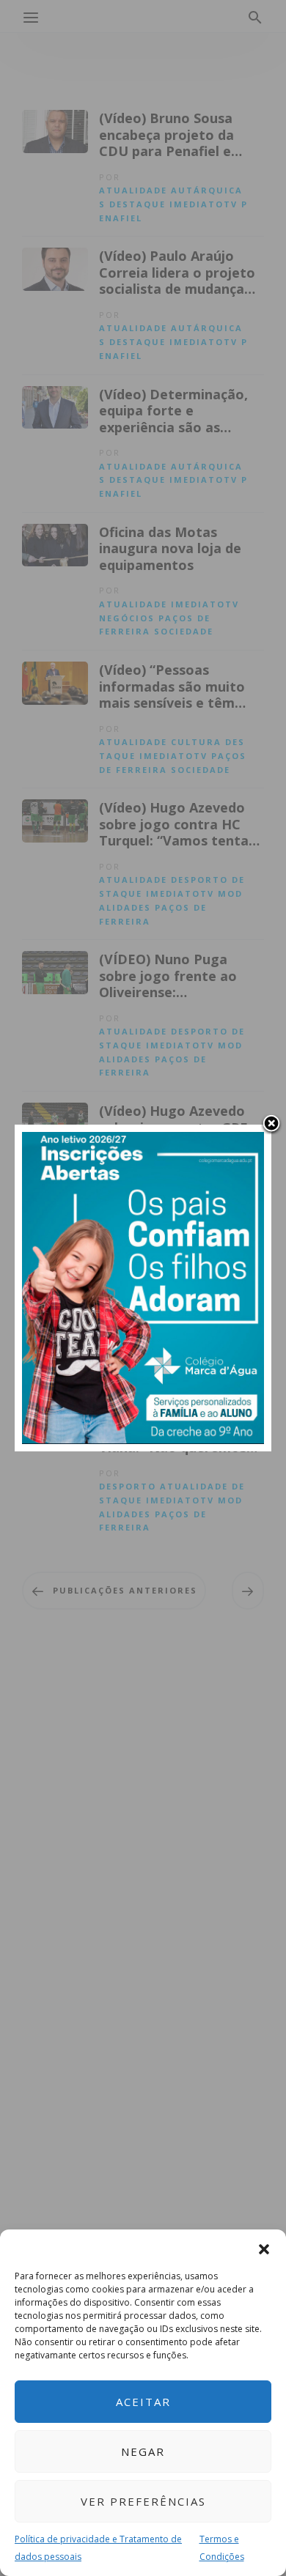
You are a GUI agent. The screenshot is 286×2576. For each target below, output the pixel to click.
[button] (264, 2248)
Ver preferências (143, 2501)
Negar (143, 2451)
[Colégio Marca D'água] (143, 1287)
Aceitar (143, 2402)
